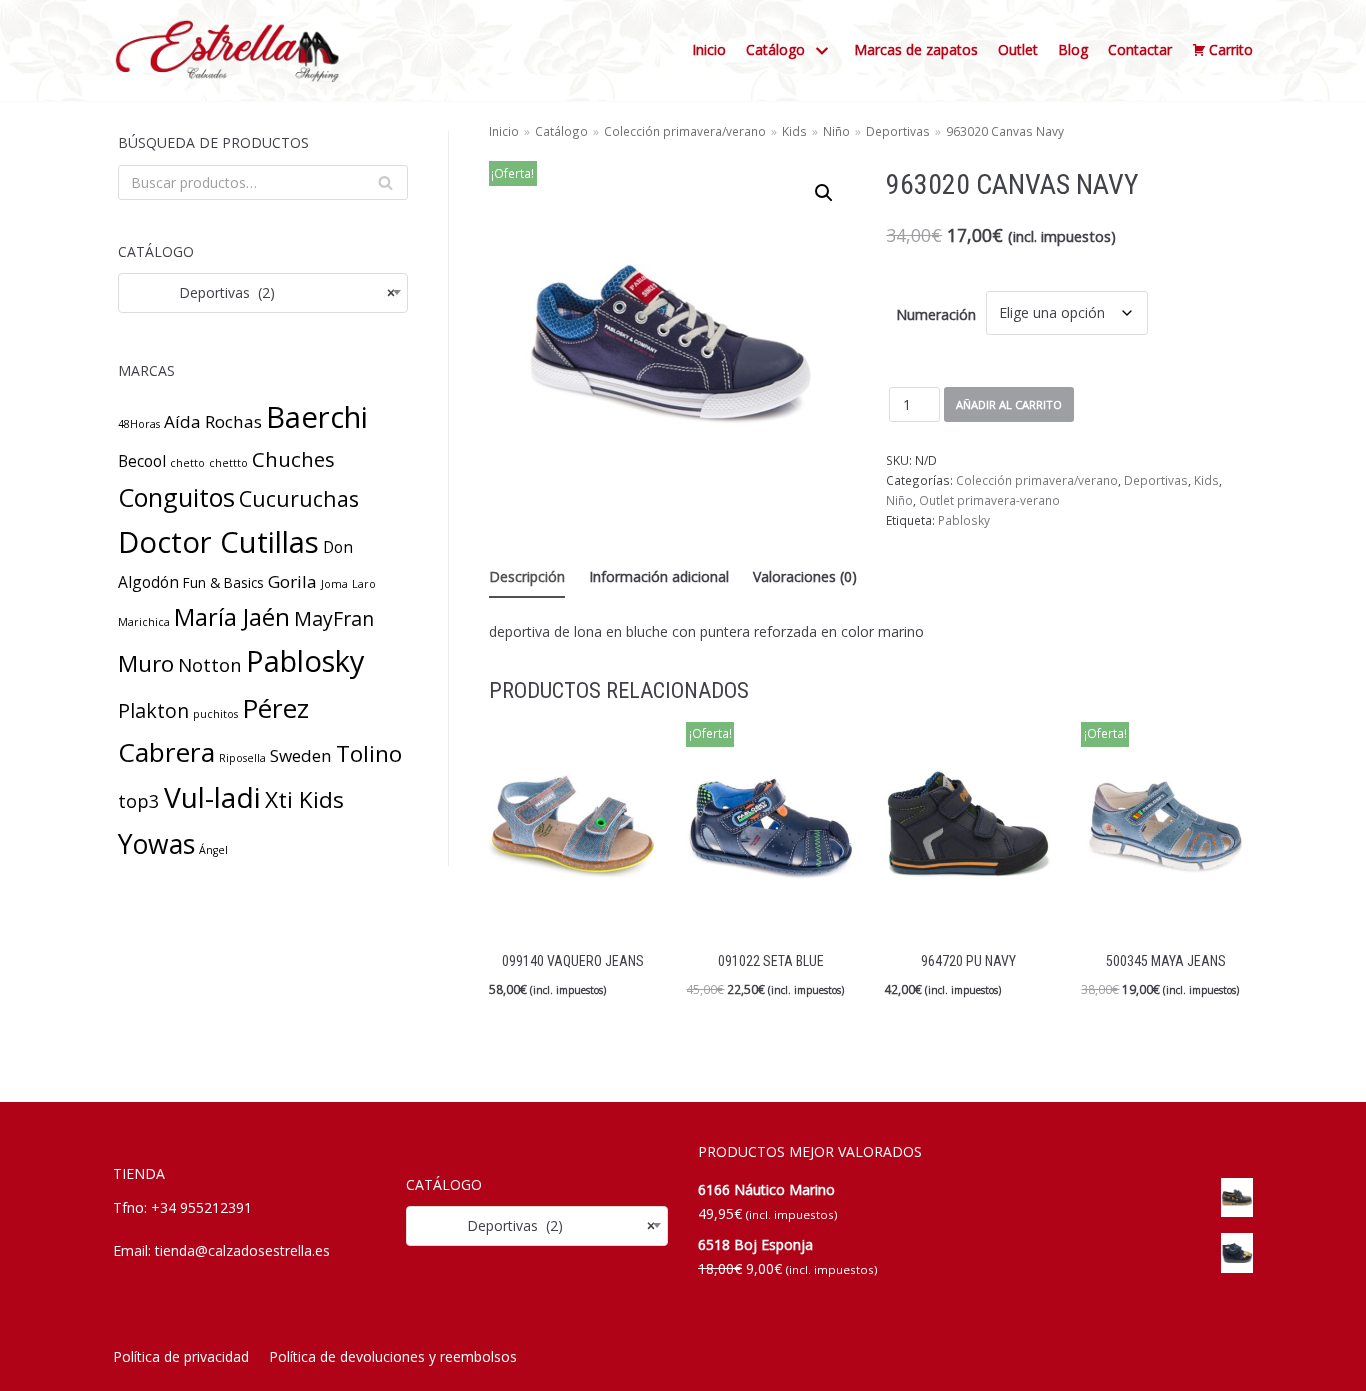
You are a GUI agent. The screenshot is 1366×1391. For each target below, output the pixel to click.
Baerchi (317, 417)
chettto (228, 463)
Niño (836, 131)
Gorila (292, 581)
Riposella (242, 758)
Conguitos (176, 497)
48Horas (139, 424)
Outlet (1018, 49)
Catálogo (561, 131)
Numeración (936, 314)
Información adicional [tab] (659, 576)
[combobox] (263, 293)
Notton (210, 664)
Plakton (153, 710)
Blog (1073, 49)
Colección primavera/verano (685, 131)
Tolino (369, 753)
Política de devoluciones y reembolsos (393, 1356)
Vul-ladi (212, 797)
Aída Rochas (213, 421)
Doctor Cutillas (218, 542)
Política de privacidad (181, 1356)
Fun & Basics (223, 582)
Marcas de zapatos (916, 49)
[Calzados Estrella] (233, 50)
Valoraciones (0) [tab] (805, 576)
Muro (146, 663)
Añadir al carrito (1009, 404)
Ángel (213, 850)
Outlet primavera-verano (989, 500)
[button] (824, 193)
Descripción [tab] (527, 576)
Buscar (385, 187)
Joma (334, 584)
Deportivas (898, 131)
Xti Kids (304, 799)
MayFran (334, 618)
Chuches (293, 459)
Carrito (1231, 49)
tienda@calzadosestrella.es (242, 1250)
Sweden (301, 755)
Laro (364, 584)
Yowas (156, 844)
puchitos (215, 714)
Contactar (1140, 49)
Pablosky (305, 660)
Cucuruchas (299, 498)
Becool (142, 461)
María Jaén (232, 617)
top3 (139, 800)
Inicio (709, 49)
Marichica (144, 622)
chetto (187, 463)
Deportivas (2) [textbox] (263, 292)
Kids (794, 131)
